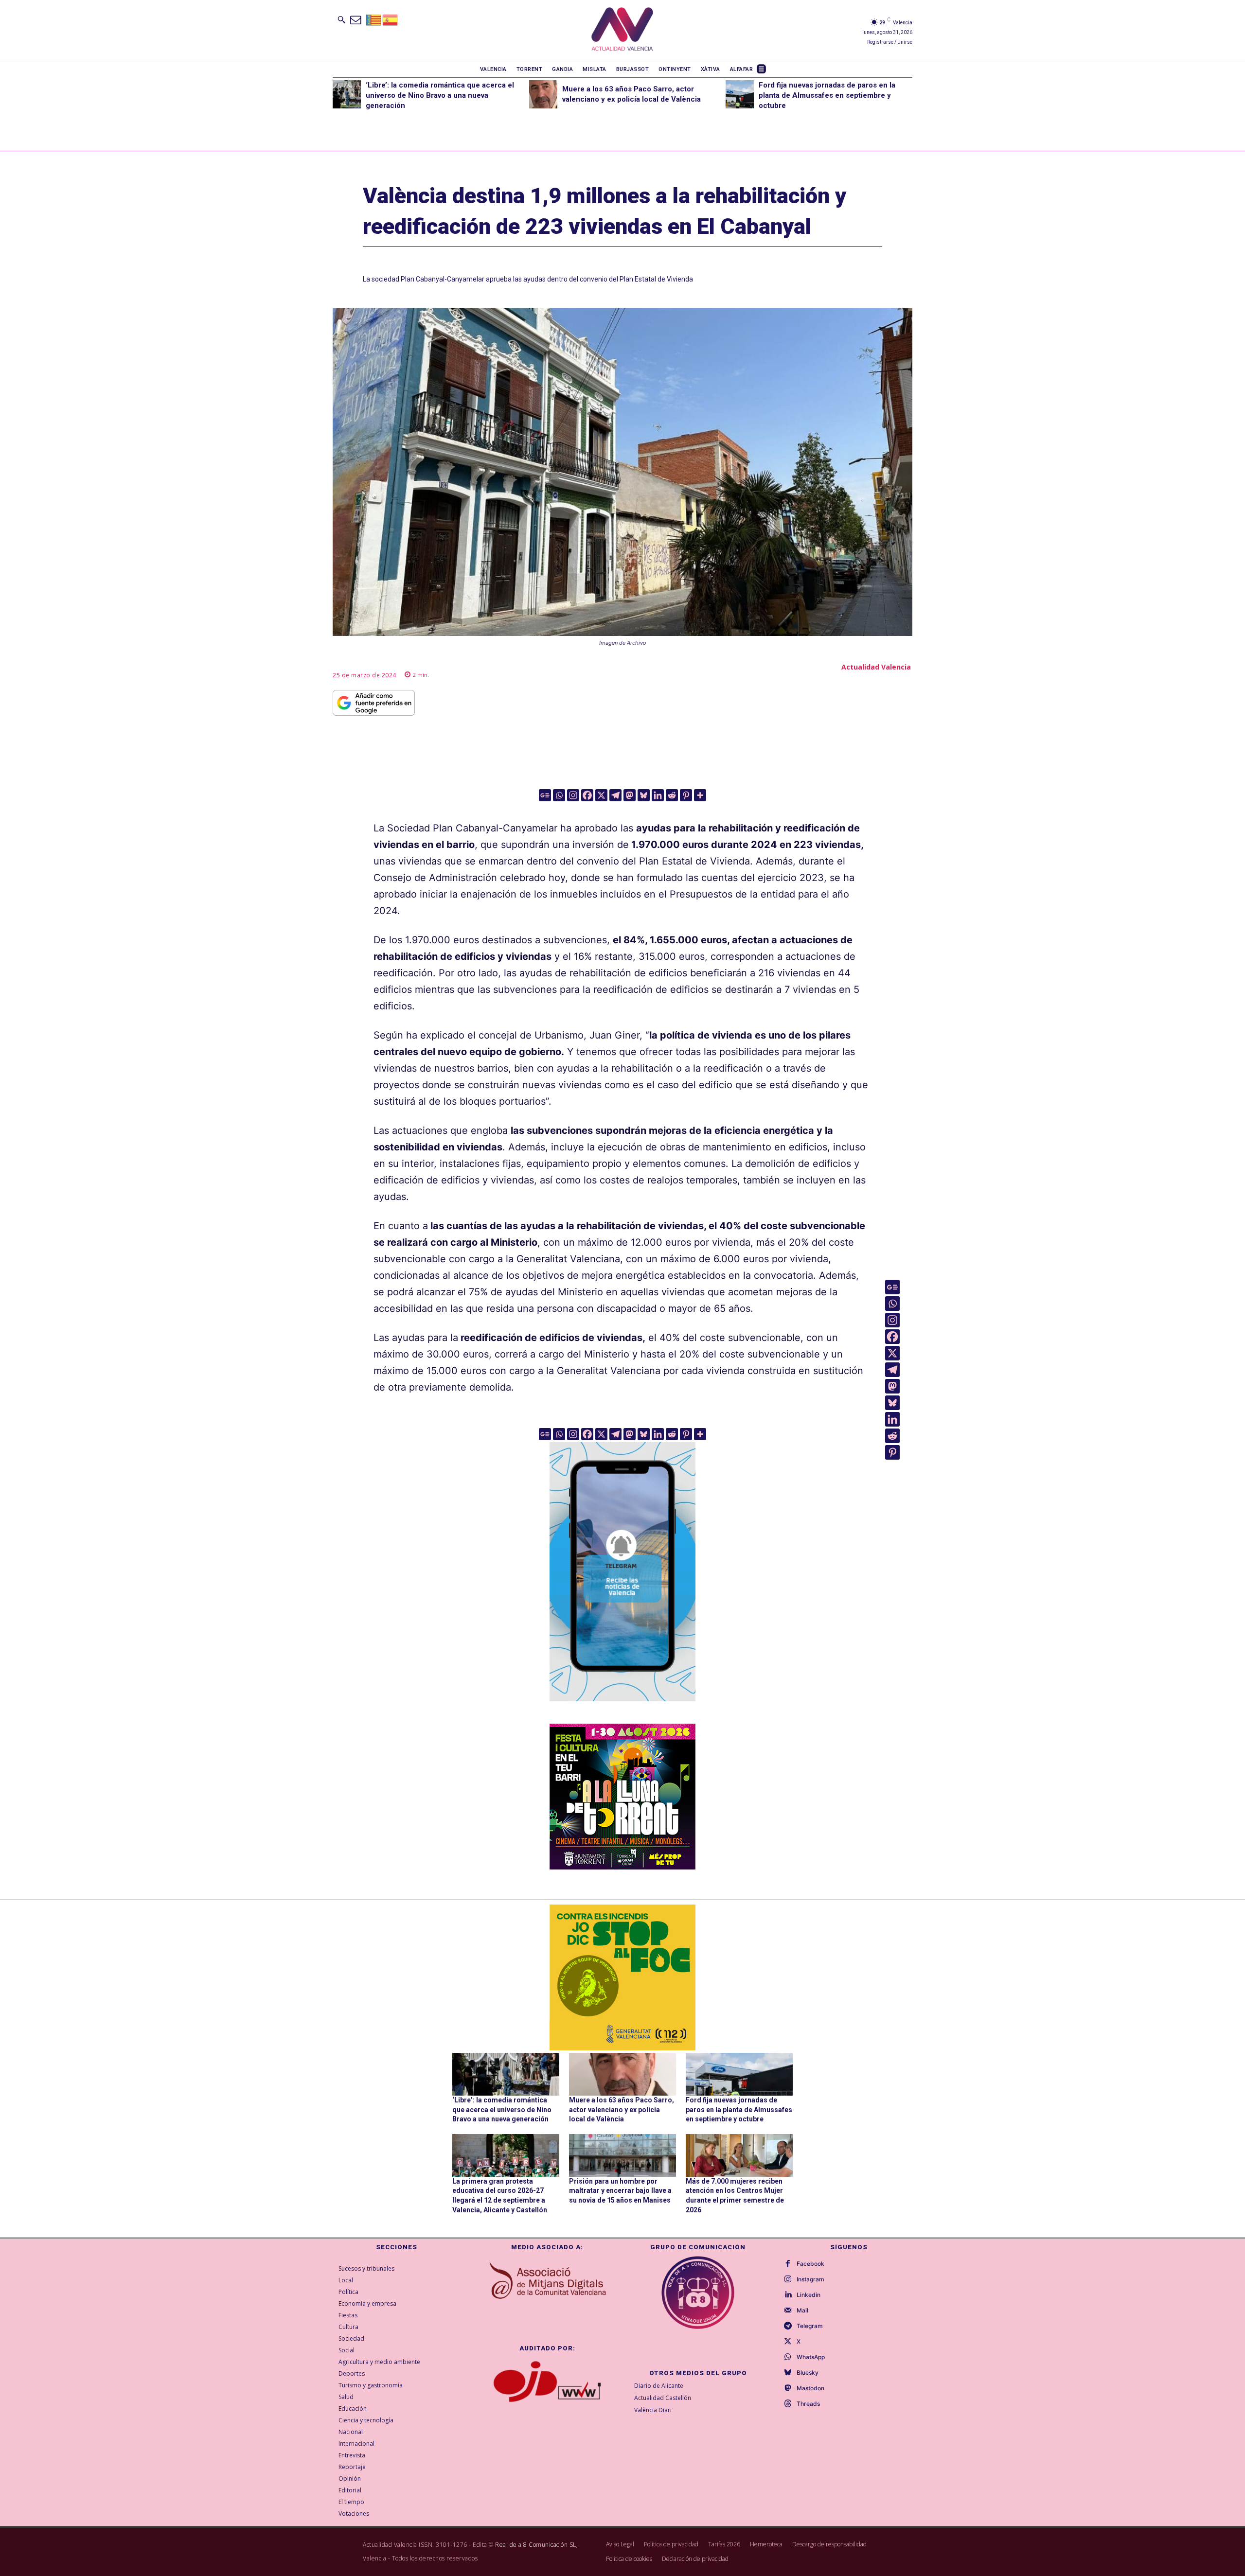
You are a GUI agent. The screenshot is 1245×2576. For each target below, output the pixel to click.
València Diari (653, 2410)
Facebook (810, 2264)
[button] (341, 19)
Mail (802, 2311)
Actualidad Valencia (876, 667)
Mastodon (810, 2388)
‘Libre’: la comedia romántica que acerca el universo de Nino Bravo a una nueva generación (440, 95)
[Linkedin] (658, 795)
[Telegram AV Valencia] (622, 1708)
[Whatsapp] (559, 795)
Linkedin (809, 2295)
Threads (808, 2404)
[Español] (391, 19)
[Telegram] (615, 795)
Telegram (810, 2326)
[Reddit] (672, 795)
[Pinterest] (686, 795)
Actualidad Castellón (663, 2398)
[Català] (374, 19)
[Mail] (788, 2311)
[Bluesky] (644, 795)
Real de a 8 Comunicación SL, (536, 2545)
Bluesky (808, 2373)
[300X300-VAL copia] (622, 1977)
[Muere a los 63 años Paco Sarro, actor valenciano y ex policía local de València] (543, 94)
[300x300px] (622, 1866)
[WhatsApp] (788, 2357)
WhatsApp (811, 2357)
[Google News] (545, 795)
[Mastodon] (630, 795)
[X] (601, 795)
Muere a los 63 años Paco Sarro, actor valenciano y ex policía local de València (622, 2109)
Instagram (810, 2279)
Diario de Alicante (659, 2386)
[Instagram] (573, 795)
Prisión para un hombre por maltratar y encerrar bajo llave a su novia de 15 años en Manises (620, 2191)
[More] (700, 795)
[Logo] (622, 30)
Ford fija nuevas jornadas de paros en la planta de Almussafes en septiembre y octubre (827, 95)
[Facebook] (587, 795)
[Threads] (788, 2404)
